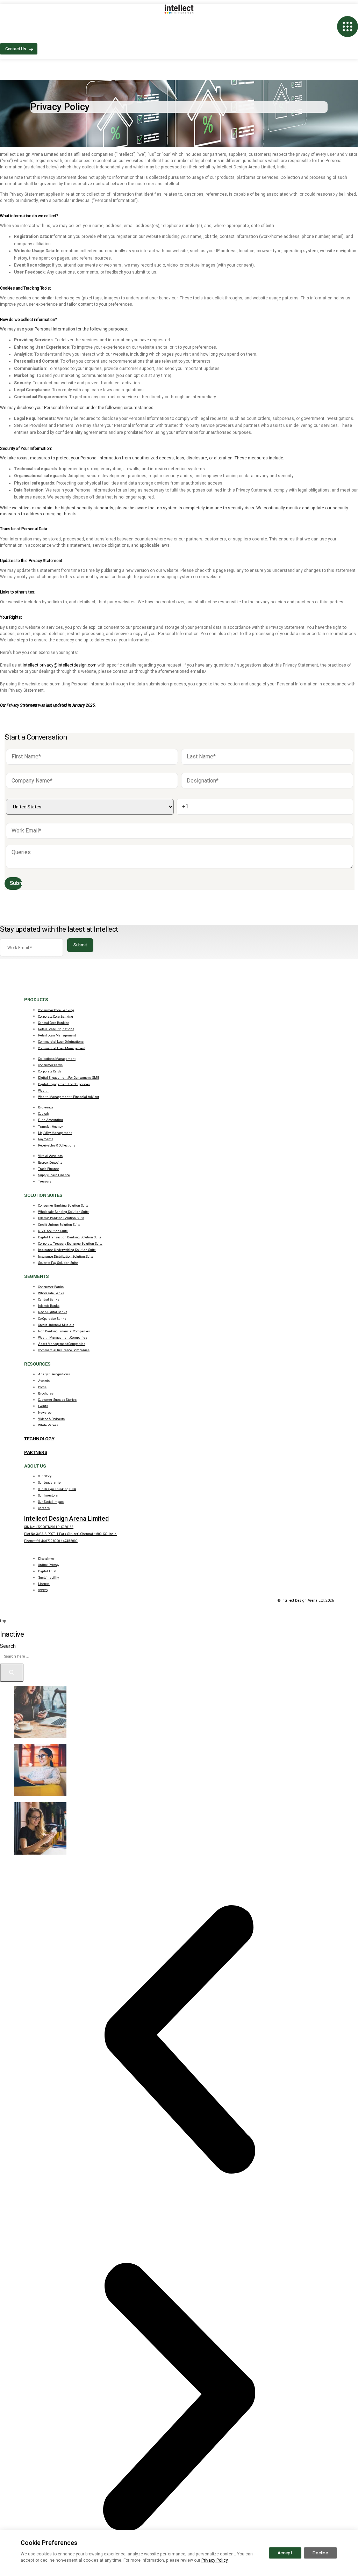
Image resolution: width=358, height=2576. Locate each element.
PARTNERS (35, 1452)
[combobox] (38, 1656)
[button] (179, 2039)
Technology (39, 1439)
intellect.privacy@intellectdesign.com (60, 665)
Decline (320, 2553)
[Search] (12, 1673)
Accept (285, 2553)
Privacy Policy (214, 2560)
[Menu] (348, 27)
